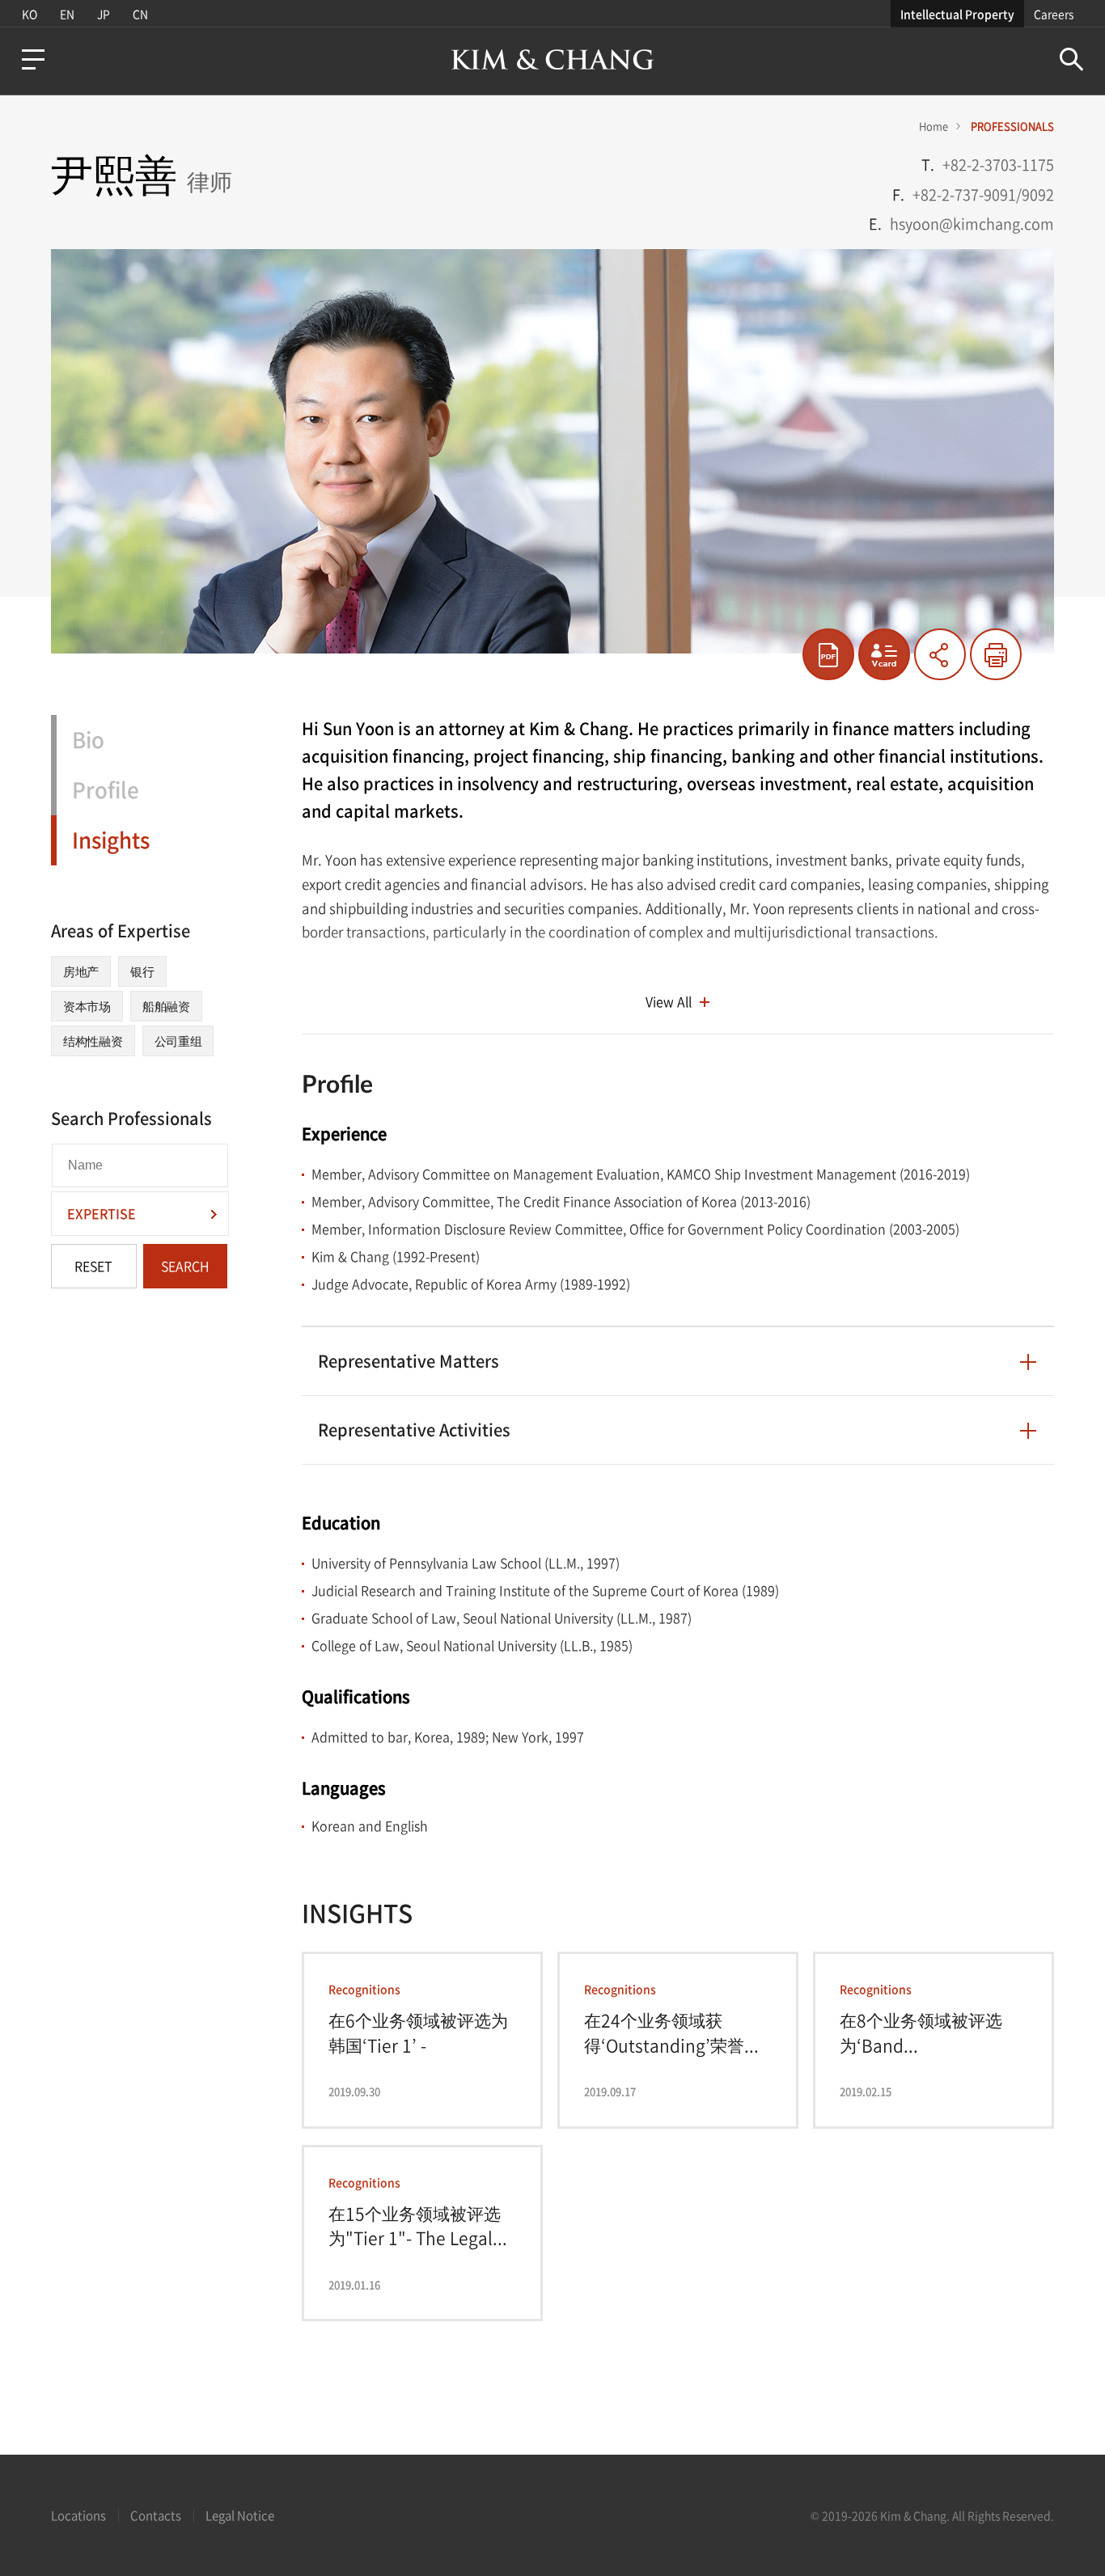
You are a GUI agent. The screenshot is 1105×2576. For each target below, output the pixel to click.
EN (67, 14)
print (996, 654)
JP (104, 14)
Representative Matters (409, 1361)
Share (940, 654)
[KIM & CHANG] (552, 59)
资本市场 (87, 1006)
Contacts (156, 2515)
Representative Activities (414, 1430)
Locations (78, 2515)
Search (1071, 59)
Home (934, 126)
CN (140, 14)
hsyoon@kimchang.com (972, 224)
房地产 (81, 971)
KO (30, 14)
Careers (1054, 14)
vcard (884, 654)
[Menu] (33, 59)
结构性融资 (93, 1041)
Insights (111, 840)
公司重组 (178, 1041)
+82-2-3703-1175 (998, 165)
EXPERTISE (102, 1213)
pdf (828, 654)
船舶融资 (166, 1006)
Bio (88, 739)
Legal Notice (240, 2515)
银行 (142, 971)
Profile (106, 789)
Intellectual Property (957, 14)
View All (669, 1001)
